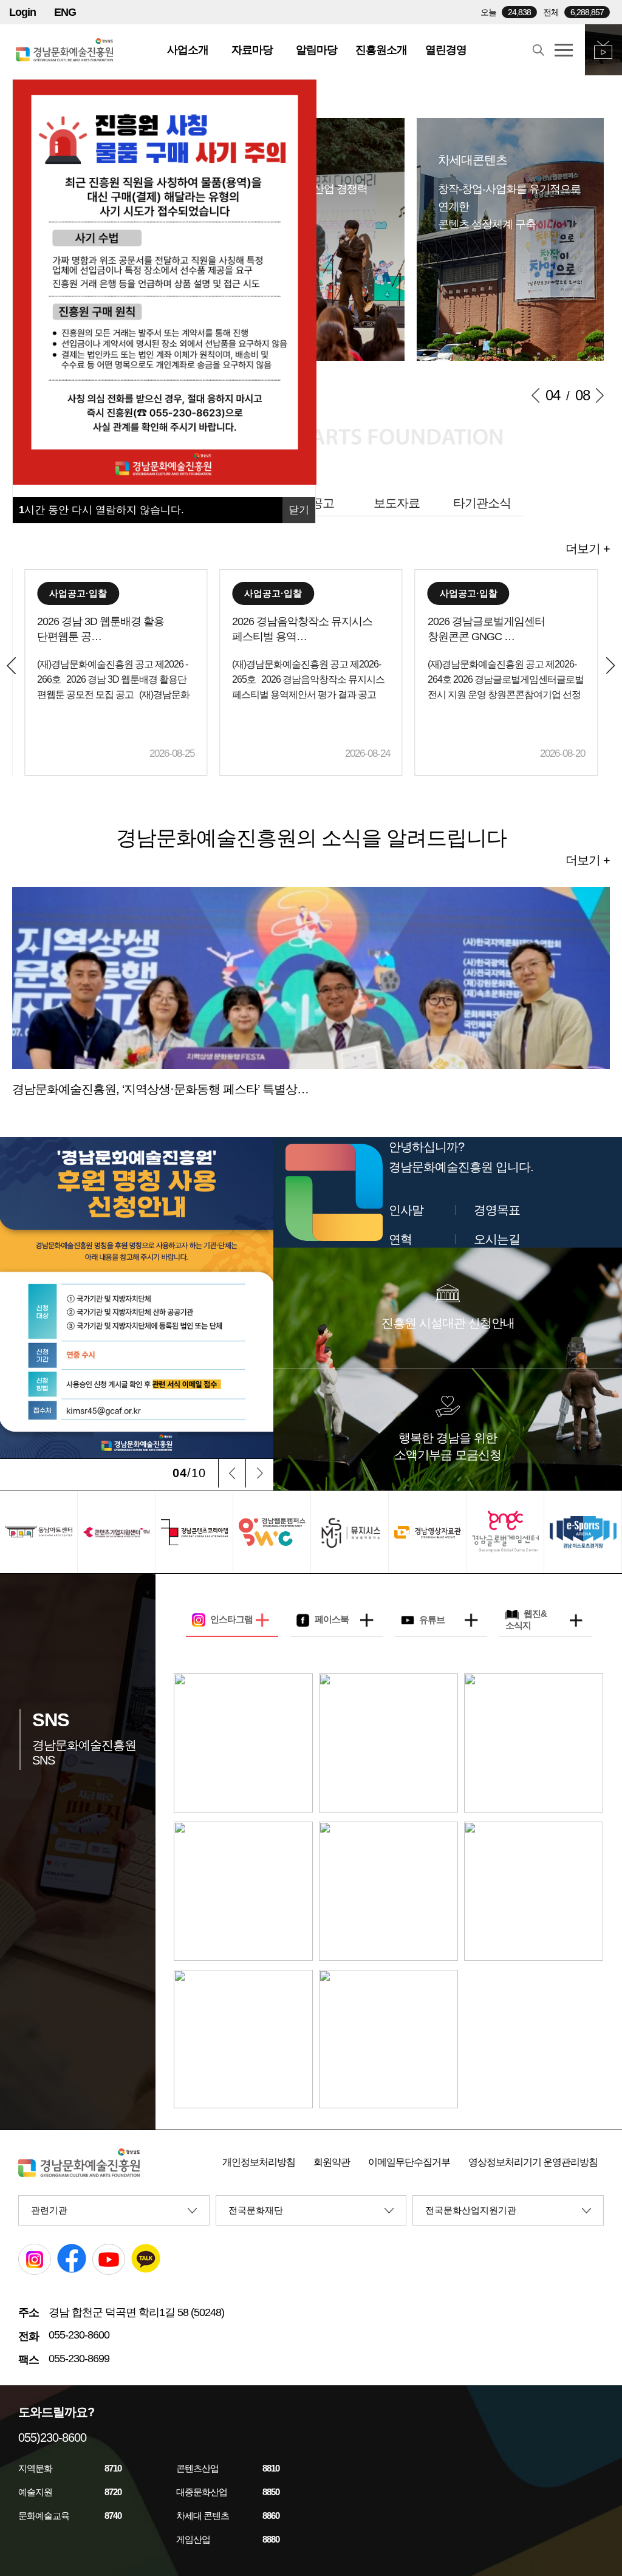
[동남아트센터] (39, 1532)
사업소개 (188, 50)
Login (22, 12)
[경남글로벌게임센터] (505, 1532)
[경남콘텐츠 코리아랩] (194, 1532)
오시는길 (497, 1239)
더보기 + (588, 548)
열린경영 (446, 50)
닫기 (299, 510)
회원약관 (332, 2162)
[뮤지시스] (350, 1532)
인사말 (406, 1210)
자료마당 (252, 50)
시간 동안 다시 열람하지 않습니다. (101, 510)
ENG (65, 12)
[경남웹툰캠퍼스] (272, 1532)
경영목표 (497, 1210)
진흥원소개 (381, 50)
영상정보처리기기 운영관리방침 (533, 2162)
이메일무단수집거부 (409, 2162)
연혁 (400, 1239)
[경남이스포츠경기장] (583, 1532)
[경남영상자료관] (427, 1532)
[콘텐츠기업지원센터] (116, 1532)
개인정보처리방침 (259, 2162)
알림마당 (316, 50)
